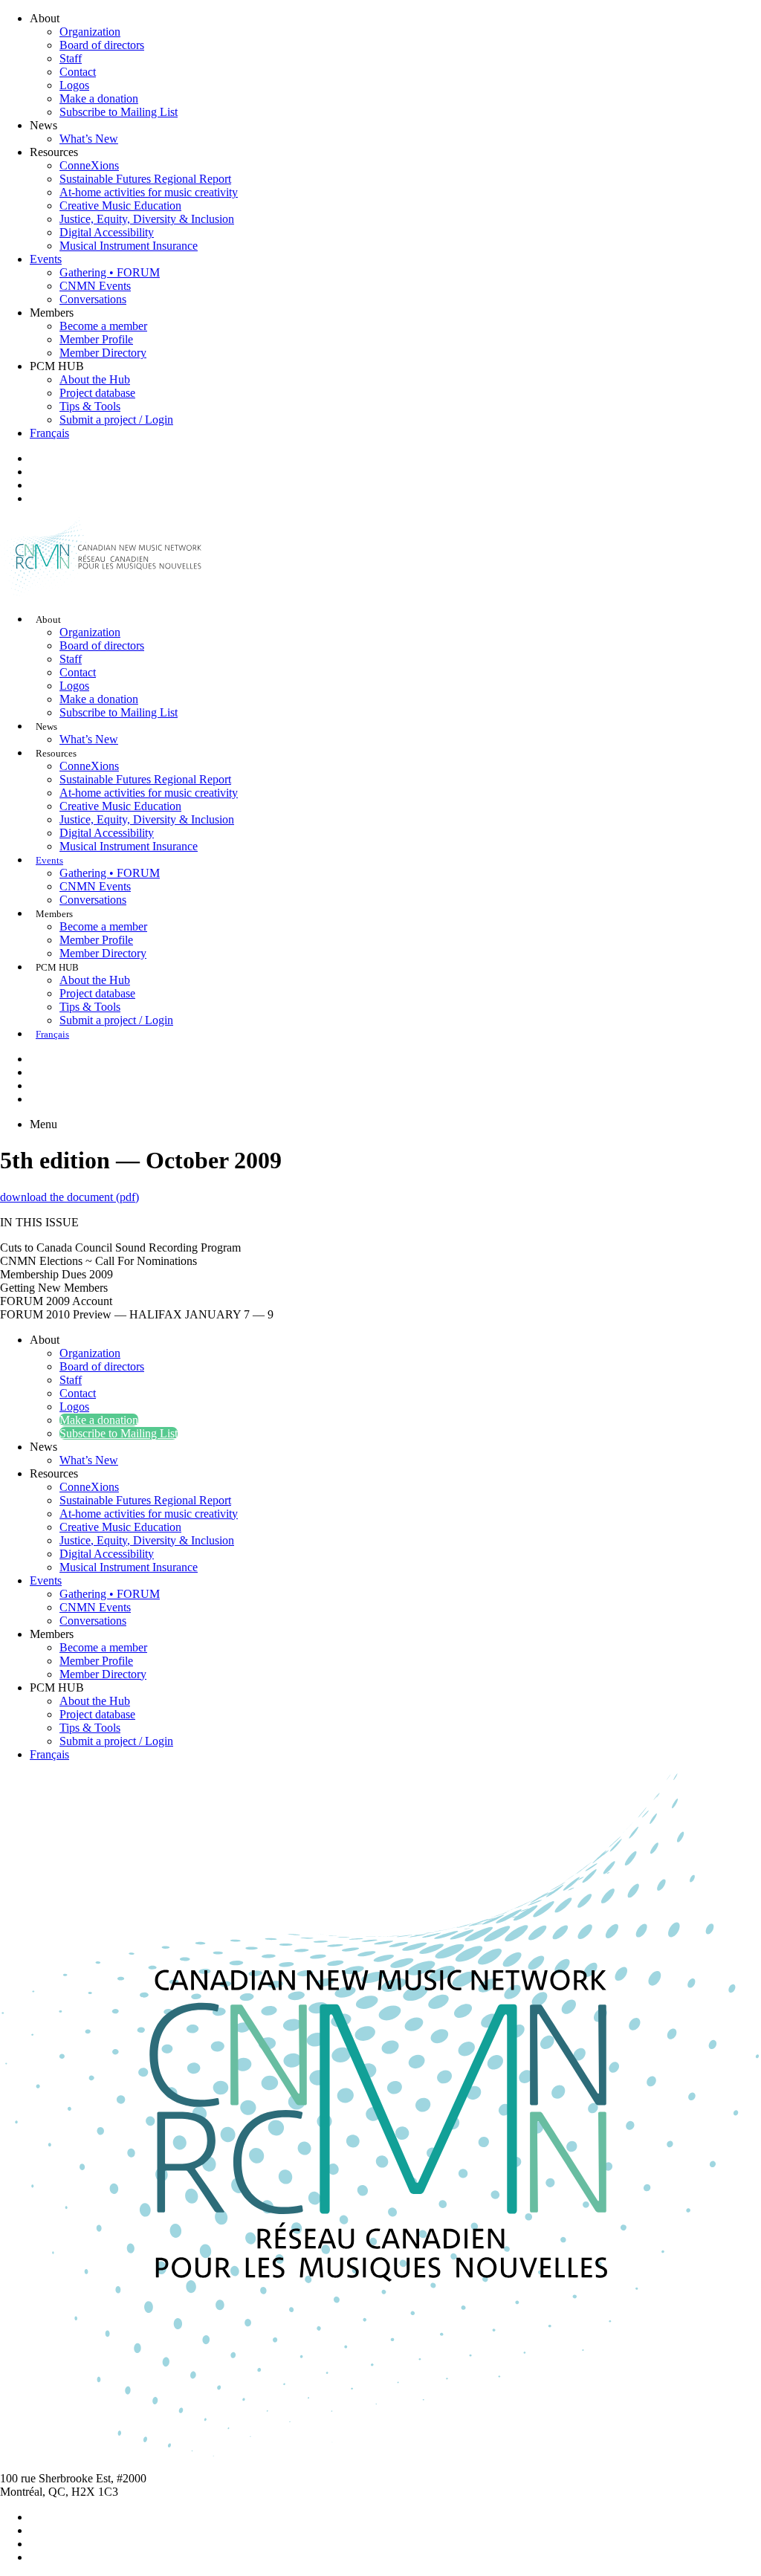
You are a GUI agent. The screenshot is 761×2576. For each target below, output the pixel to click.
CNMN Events (95, 286)
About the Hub (95, 379)
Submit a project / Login (116, 420)
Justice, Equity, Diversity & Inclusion (147, 219)
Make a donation (99, 98)
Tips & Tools (90, 406)
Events (46, 259)
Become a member (103, 326)
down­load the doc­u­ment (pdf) (69, 1197)
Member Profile (96, 339)
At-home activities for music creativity (149, 192)
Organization (90, 32)
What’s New (89, 139)
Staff (71, 58)
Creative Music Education (120, 206)
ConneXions (89, 165)
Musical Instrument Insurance (129, 246)
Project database (97, 393)
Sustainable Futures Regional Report (145, 179)
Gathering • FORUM (110, 272)
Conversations (93, 299)
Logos (74, 85)
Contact (78, 72)
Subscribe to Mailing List (119, 112)
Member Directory (103, 353)
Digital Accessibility (107, 232)
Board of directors (102, 45)
